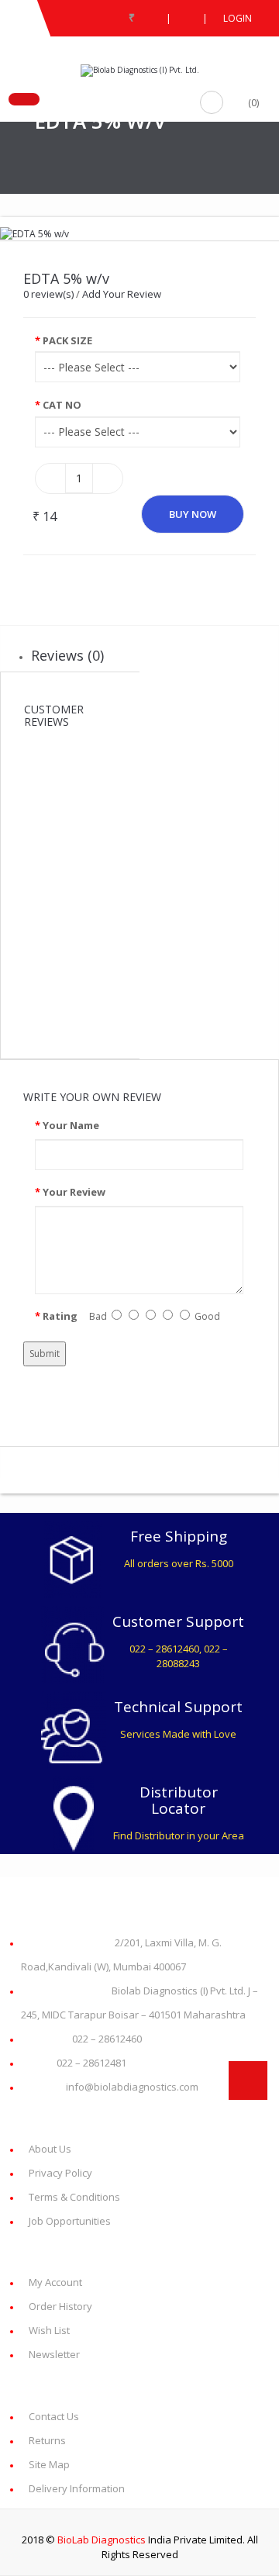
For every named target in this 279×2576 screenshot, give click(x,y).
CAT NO (62, 405)
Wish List (49, 2330)
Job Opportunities (70, 2221)
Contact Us (54, 2416)
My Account (55, 2282)
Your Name (71, 1125)
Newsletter (54, 2354)
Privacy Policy (60, 2173)
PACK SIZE (67, 340)
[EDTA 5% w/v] (34, 233)
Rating (60, 1316)
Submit (45, 1354)
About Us (50, 2149)
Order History (60, 2306)
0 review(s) (48, 294)
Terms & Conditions (74, 2197)
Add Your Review (122, 294)
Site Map (49, 2464)
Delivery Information (77, 2488)
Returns (47, 2440)
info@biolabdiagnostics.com (114, 2087)
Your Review (74, 1192)
